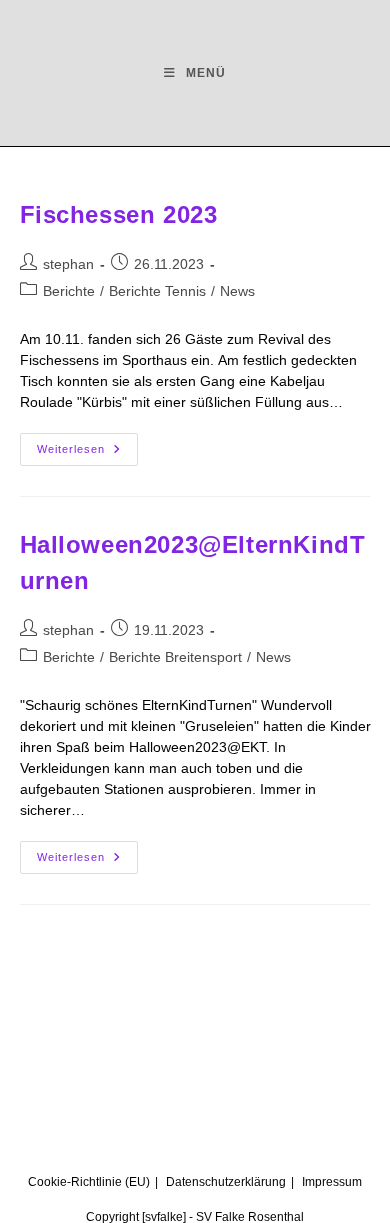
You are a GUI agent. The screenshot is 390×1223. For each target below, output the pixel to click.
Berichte (69, 291)
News (237, 291)
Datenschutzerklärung (226, 1182)
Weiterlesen (87, 444)
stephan (68, 264)
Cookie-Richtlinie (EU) (89, 1182)
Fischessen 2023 (119, 214)
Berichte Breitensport (175, 657)
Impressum (332, 1182)
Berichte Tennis (157, 291)
